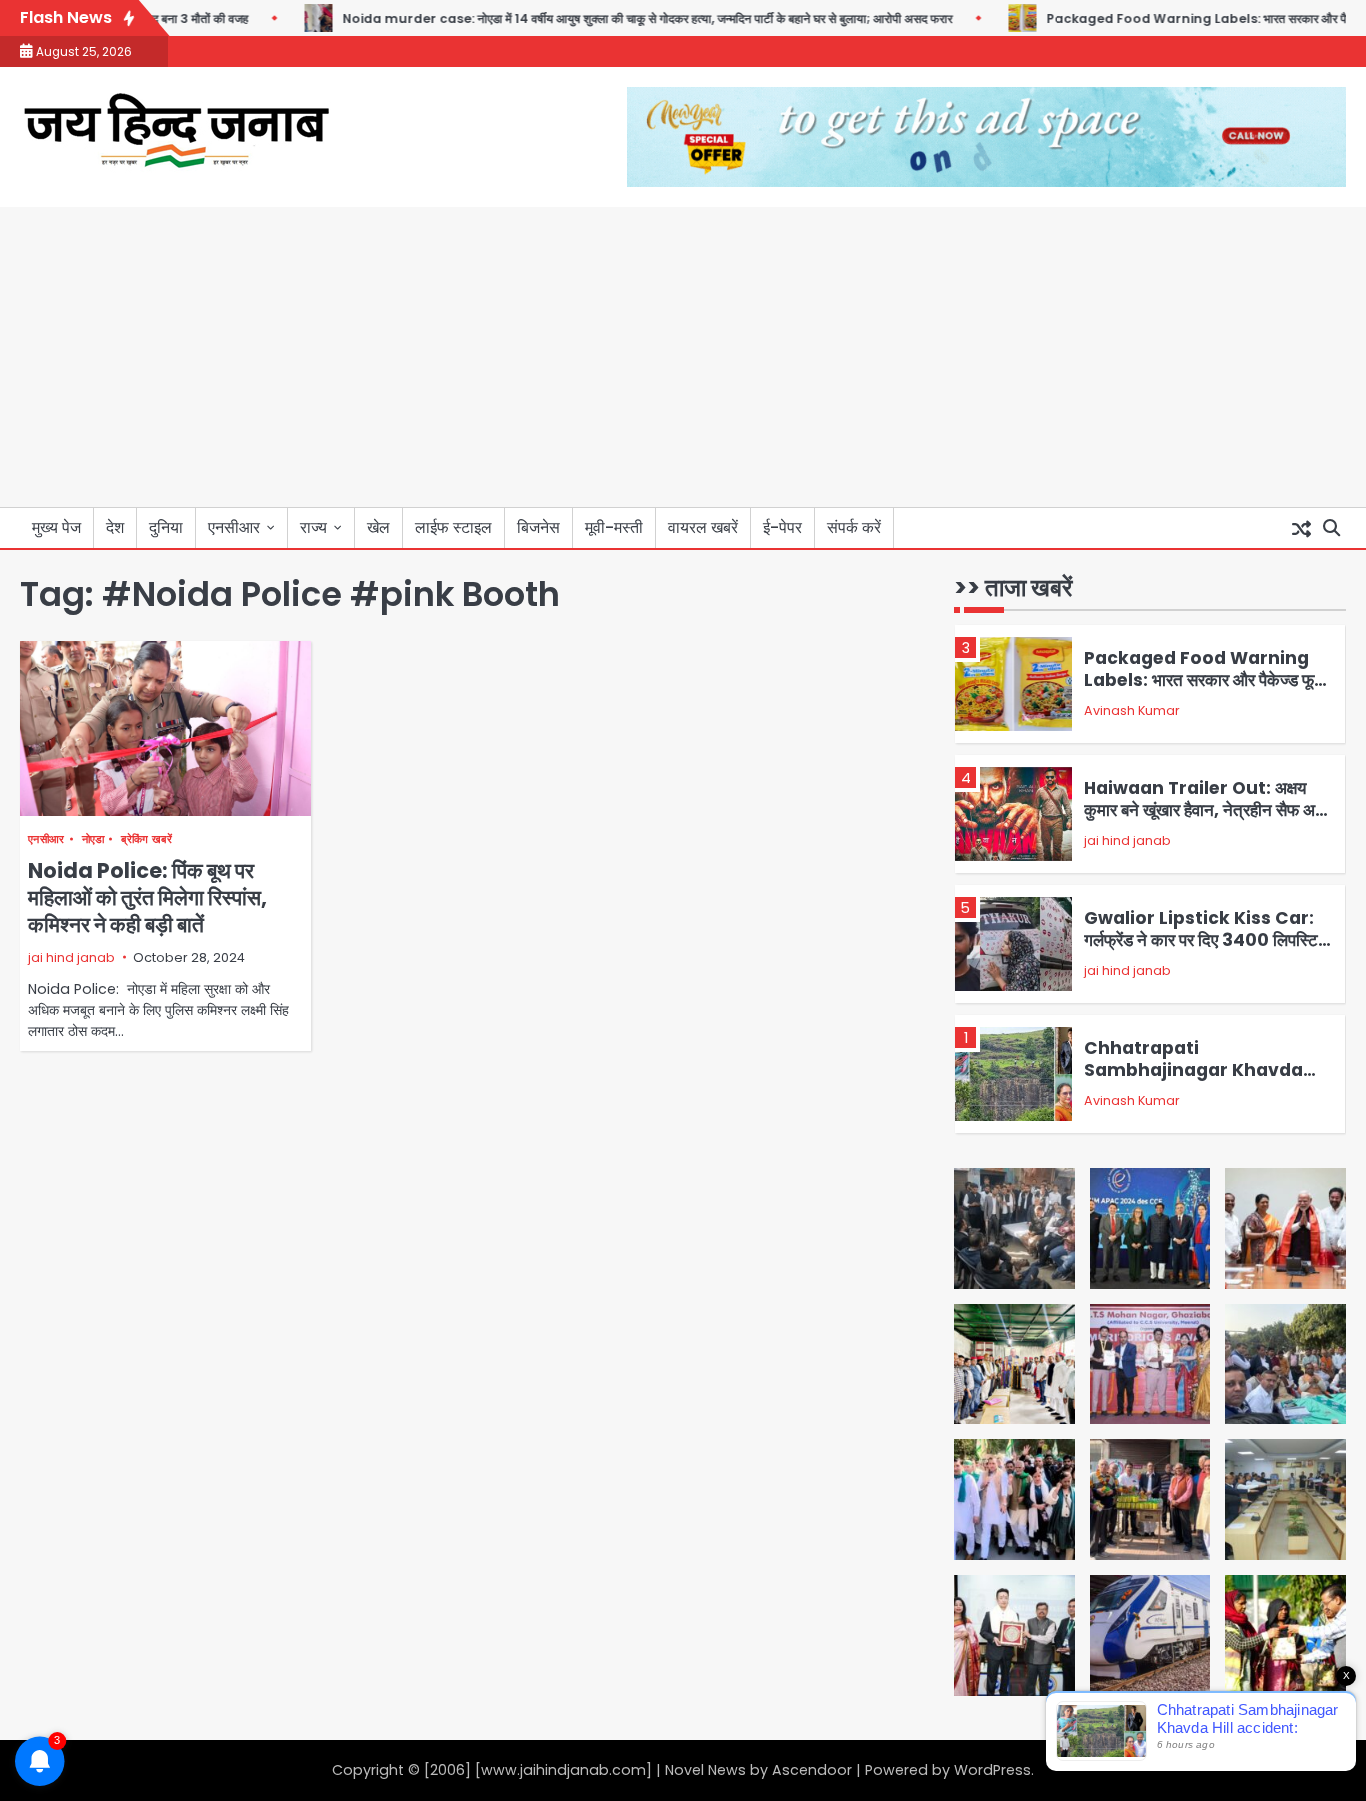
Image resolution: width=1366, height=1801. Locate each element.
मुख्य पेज (56, 527)
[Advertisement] (683, 357)
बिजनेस (538, 527)
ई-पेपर (782, 527)
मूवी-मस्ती (614, 527)
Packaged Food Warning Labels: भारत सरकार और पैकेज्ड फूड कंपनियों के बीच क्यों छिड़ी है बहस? (1204, 680)
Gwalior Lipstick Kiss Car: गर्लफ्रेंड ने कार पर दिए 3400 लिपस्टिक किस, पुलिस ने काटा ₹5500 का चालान (1207, 940)
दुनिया (166, 527)
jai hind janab (71, 957)
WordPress (992, 1770)
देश (115, 527)
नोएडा (93, 839)
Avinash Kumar (1132, 710)
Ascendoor (812, 1770)
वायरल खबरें (703, 527)
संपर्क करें (854, 527)
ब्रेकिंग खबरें (146, 839)
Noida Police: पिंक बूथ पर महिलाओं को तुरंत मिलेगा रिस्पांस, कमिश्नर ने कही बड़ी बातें (147, 898)
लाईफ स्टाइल (453, 527)
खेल (378, 527)
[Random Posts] (1301, 528)
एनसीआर (234, 527)
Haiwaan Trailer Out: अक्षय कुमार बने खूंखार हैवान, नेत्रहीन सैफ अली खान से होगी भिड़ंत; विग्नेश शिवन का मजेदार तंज (1207, 821)
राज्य (313, 527)
